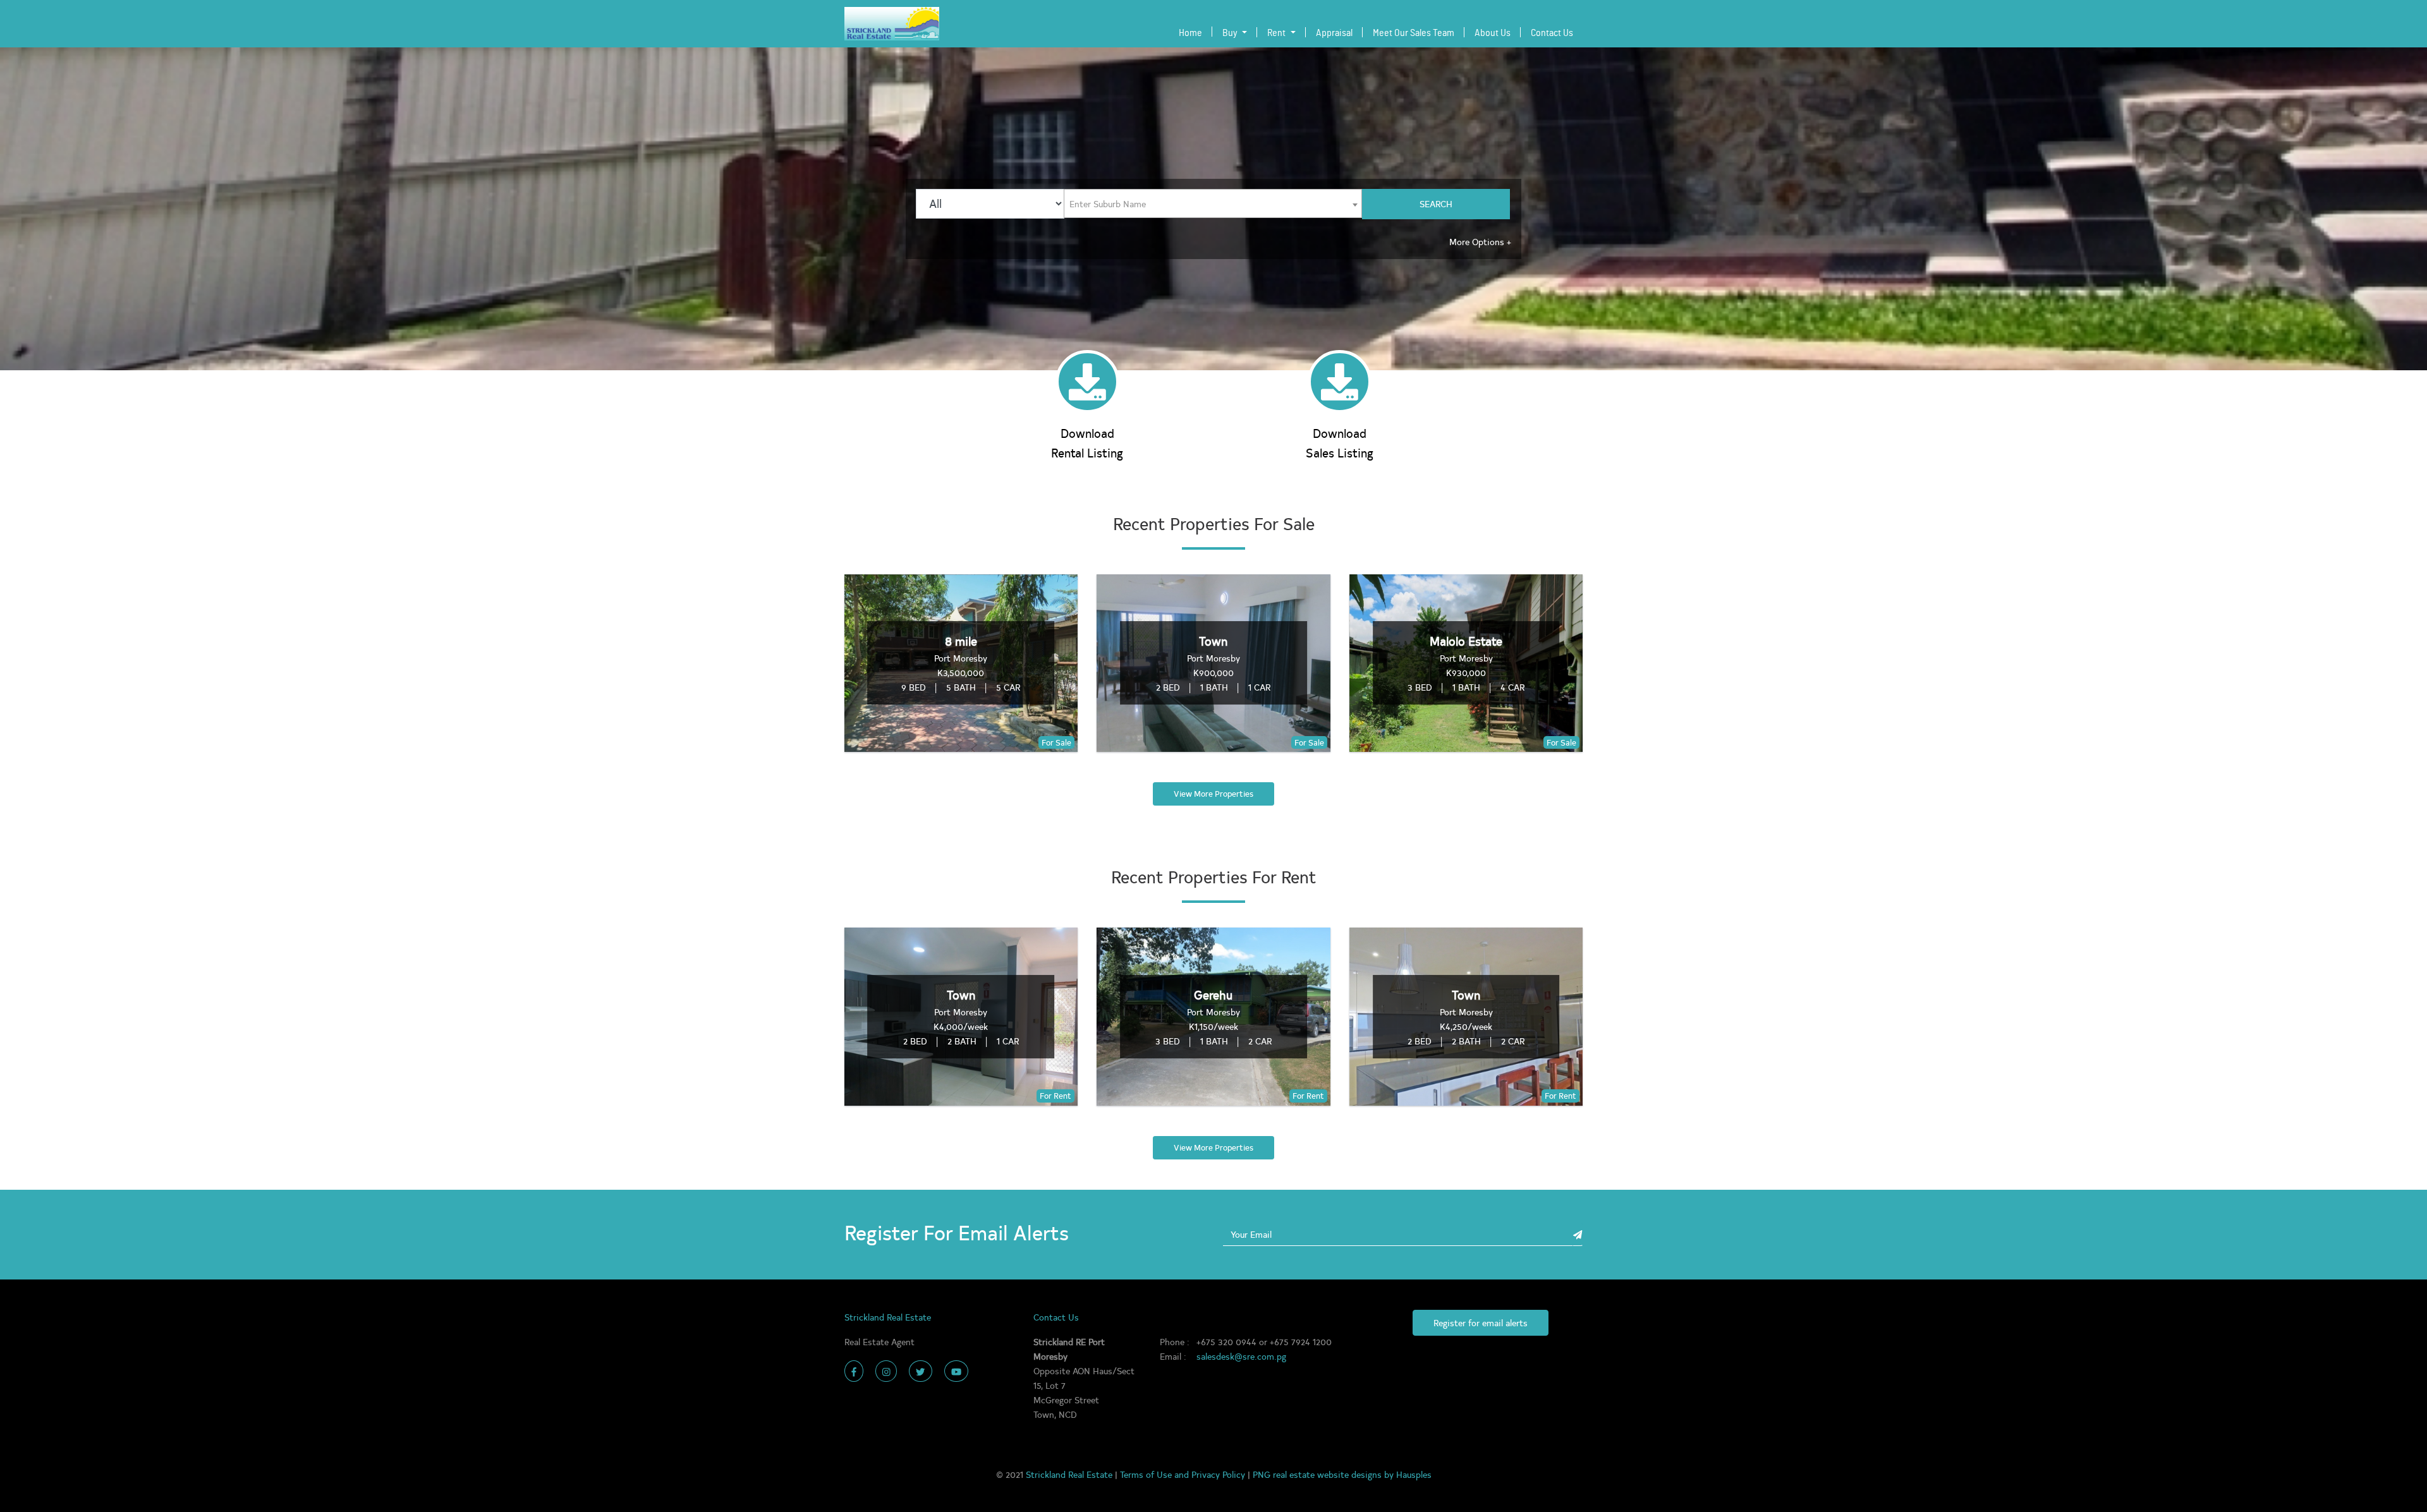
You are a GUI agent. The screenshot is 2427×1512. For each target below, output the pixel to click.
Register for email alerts (1481, 1322)
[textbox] (1111, 203)
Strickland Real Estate (1070, 1474)
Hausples (1414, 1474)
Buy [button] (1231, 33)
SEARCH (1436, 203)
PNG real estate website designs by (1324, 1474)
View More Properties (1213, 794)
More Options (1480, 241)
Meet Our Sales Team (1414, 33)
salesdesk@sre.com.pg (1241, 1356)
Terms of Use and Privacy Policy (1184, 1474)
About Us (1493, 33)
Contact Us (1552, 33)
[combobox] (1213, 204)
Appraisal (1334, 33)
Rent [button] (1277, 33)
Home (1193, 33)
